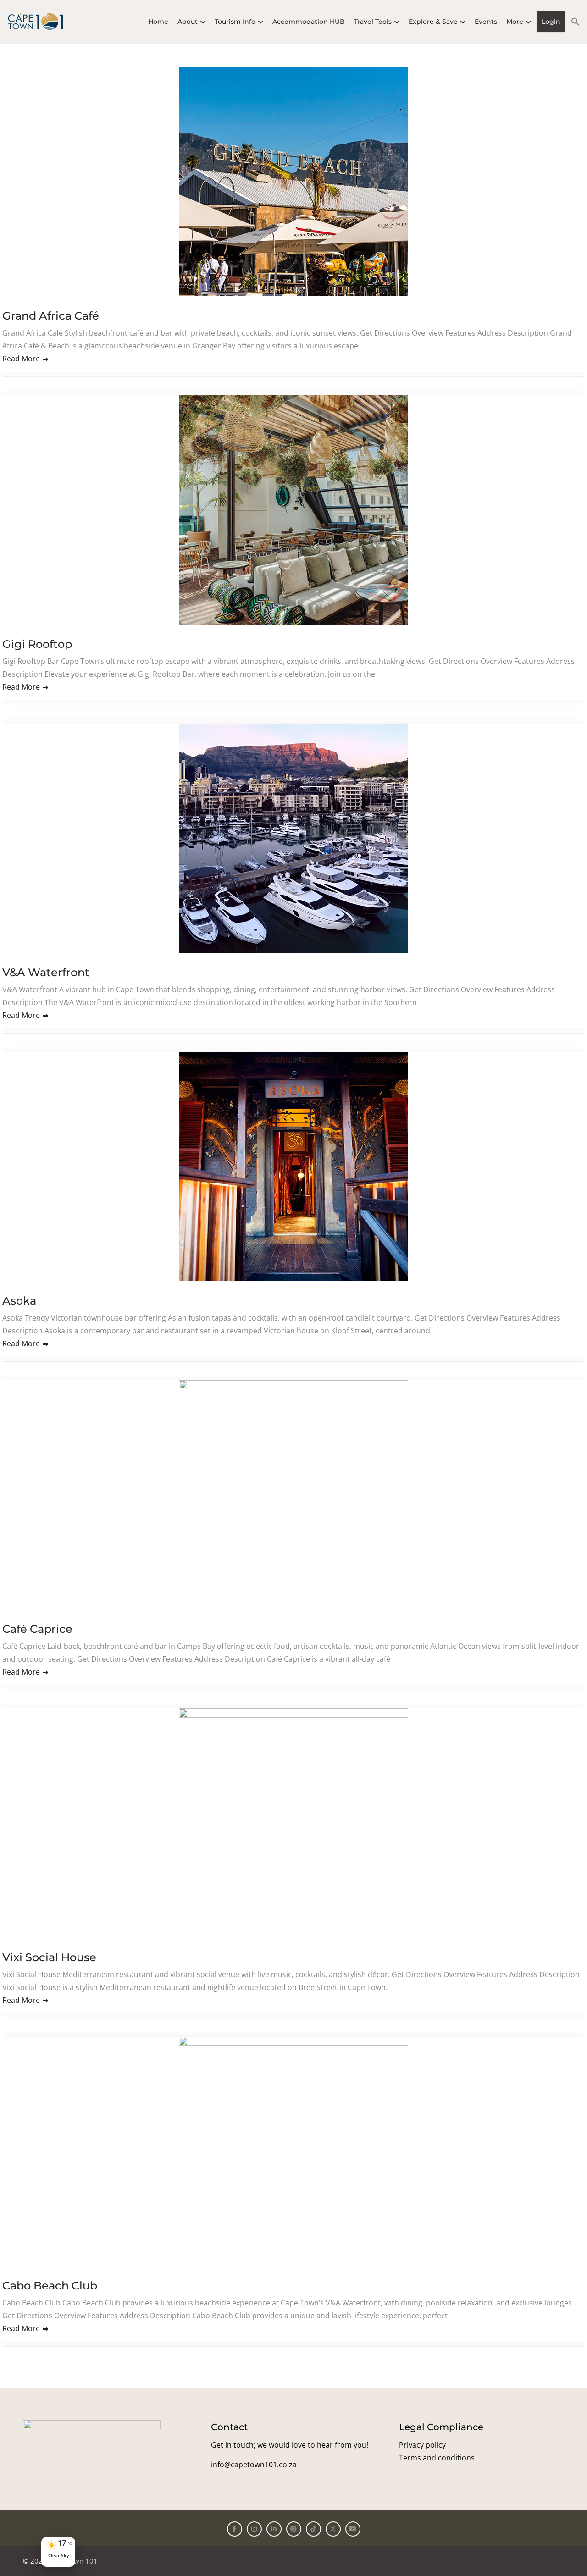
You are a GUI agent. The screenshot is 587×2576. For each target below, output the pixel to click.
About (188, 22)
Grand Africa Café (51, 316)
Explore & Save (433, 22)
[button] (573, 22)
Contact (229, 2427)
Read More (21, 359)
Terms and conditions (437, 2458)
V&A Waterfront (46, 972)
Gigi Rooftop (37, 644)
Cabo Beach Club (50, 2286)
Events (486, 22)
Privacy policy (422, 2445)
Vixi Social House (49, 1957)
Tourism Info (235, 22)
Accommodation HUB (309, 22)
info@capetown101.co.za (254, 2465)
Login (551, 22)
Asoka (19, 1301)
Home (158, 22)
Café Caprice (37, 1629)
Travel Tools (373, 22)
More (515, 22)
